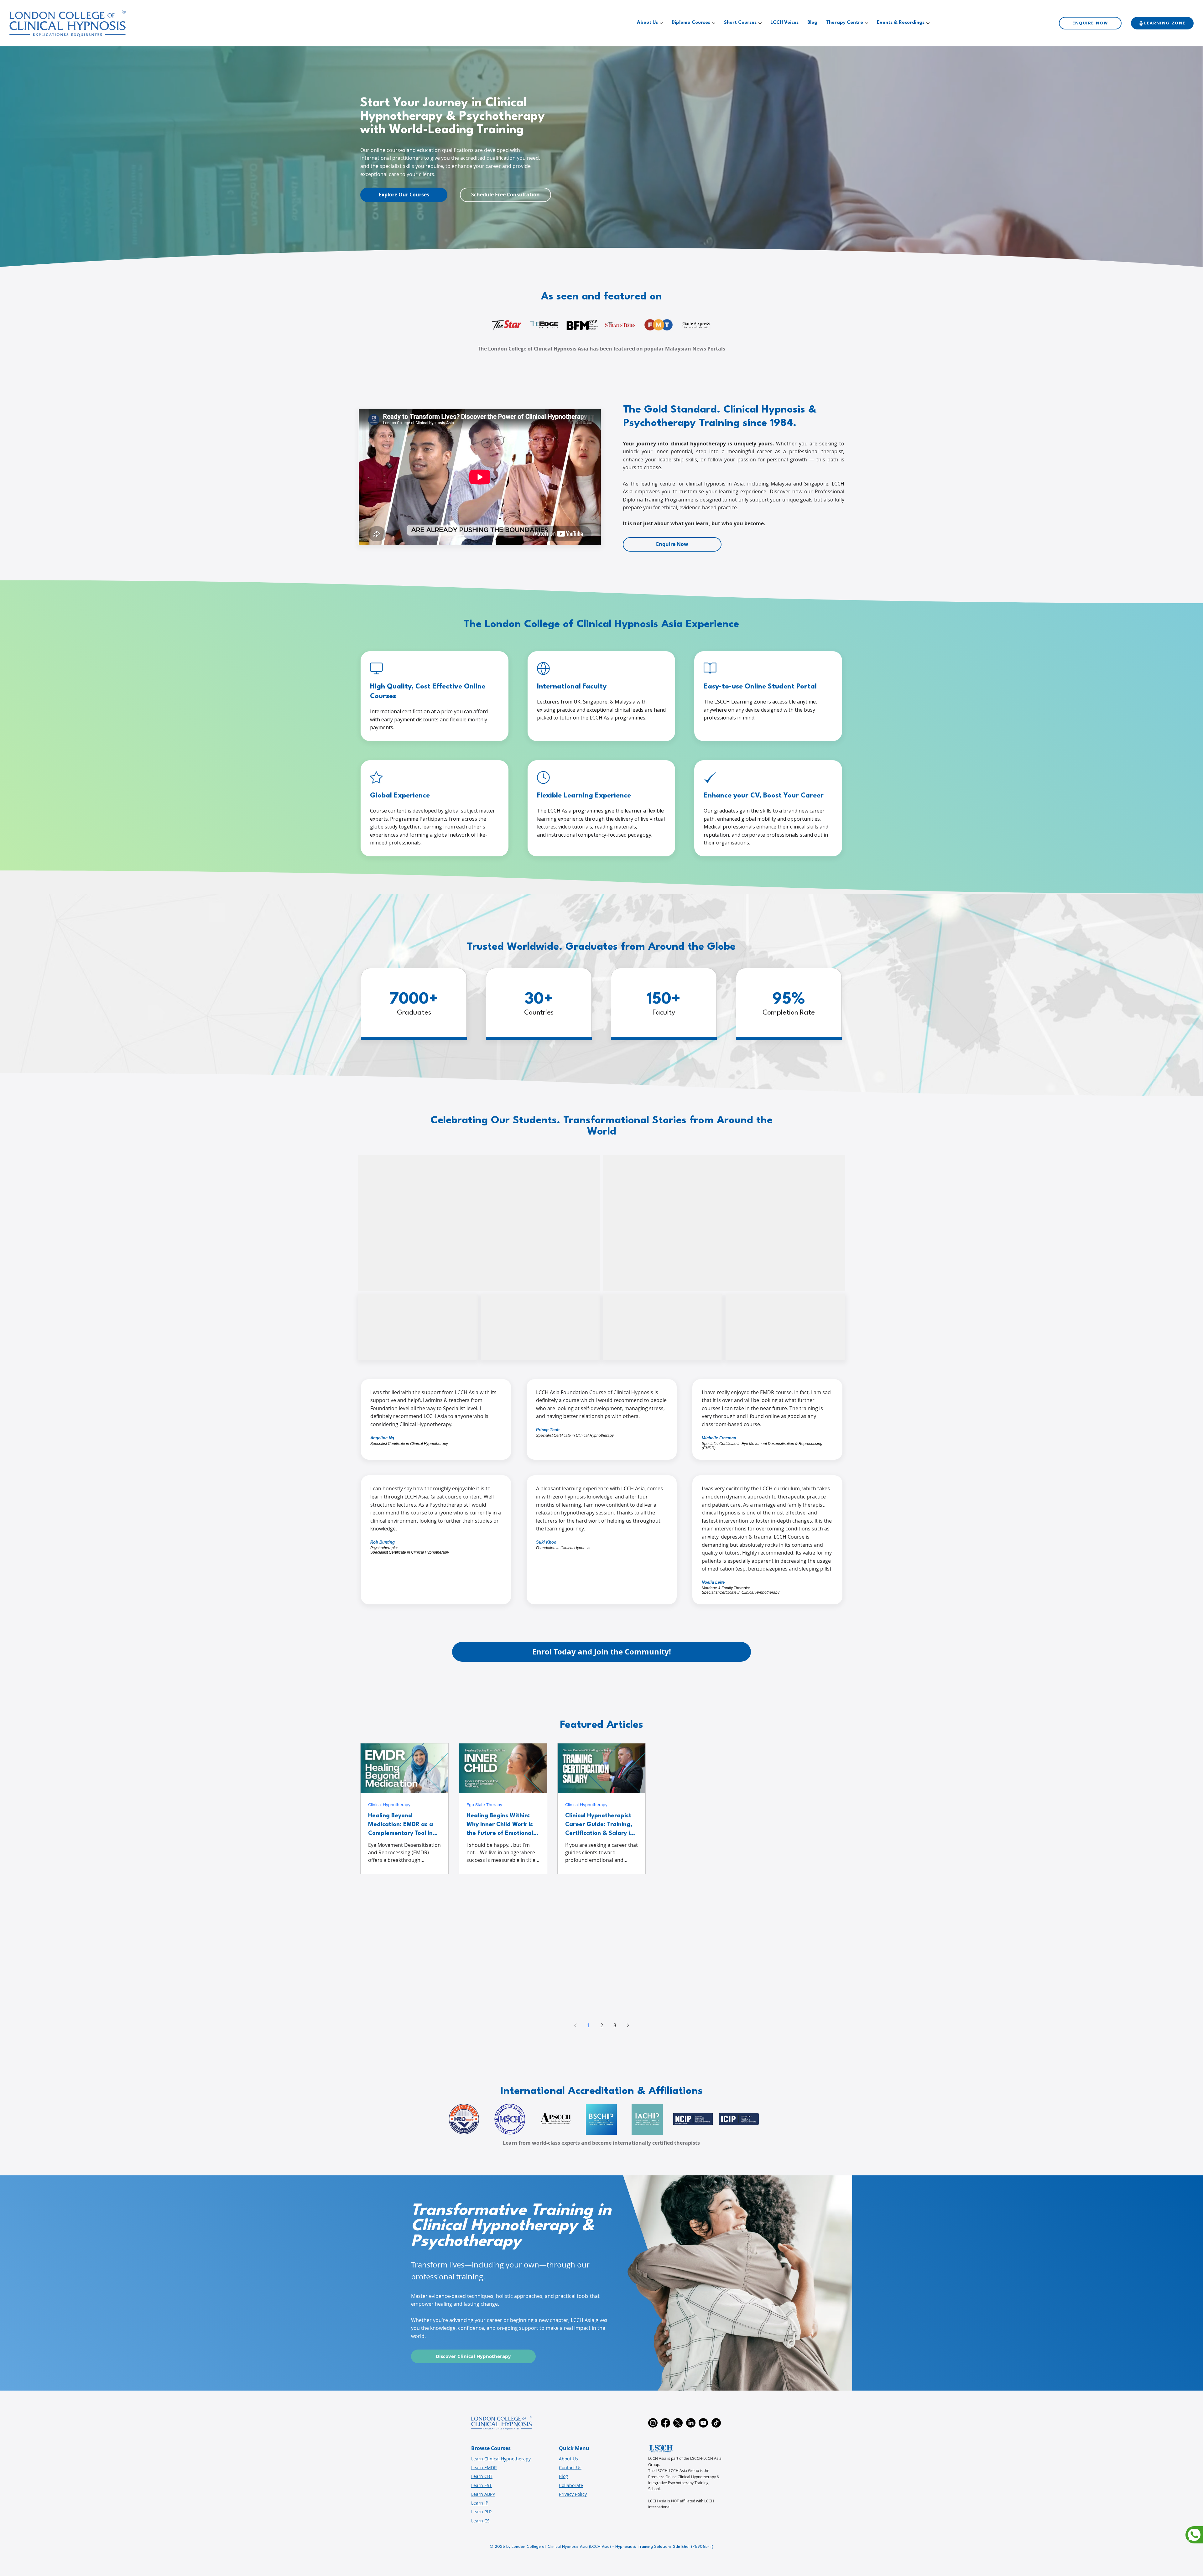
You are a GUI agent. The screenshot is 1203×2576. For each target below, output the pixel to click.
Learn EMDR (484, 2467)
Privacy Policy (573, 2494)
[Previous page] (575, 2025)
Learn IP (480, 2503)
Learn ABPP (483, 2494)
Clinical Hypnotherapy (389, 1804)
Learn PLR (482, 2512)
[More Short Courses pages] (760, 23)
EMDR (669, 1804)
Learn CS (480, 2521)
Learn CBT (482, 2476)
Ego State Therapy (484, 1804)
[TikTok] (716, 2423)
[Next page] (628, 2025)
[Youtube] (703, 2423)
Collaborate (571, 2485)
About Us (568, 2459)
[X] (678, 2423)
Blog (563, 2476)
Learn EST (482, 2485)
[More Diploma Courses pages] (714, 23)
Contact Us (570, 2467)
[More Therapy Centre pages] (867, 23)
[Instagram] (653, 2423)
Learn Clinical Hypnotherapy (501, 2459)
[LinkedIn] (691, 2423)
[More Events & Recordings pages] (928, 23)
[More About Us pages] (661, 23)
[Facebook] (665, 2423)
